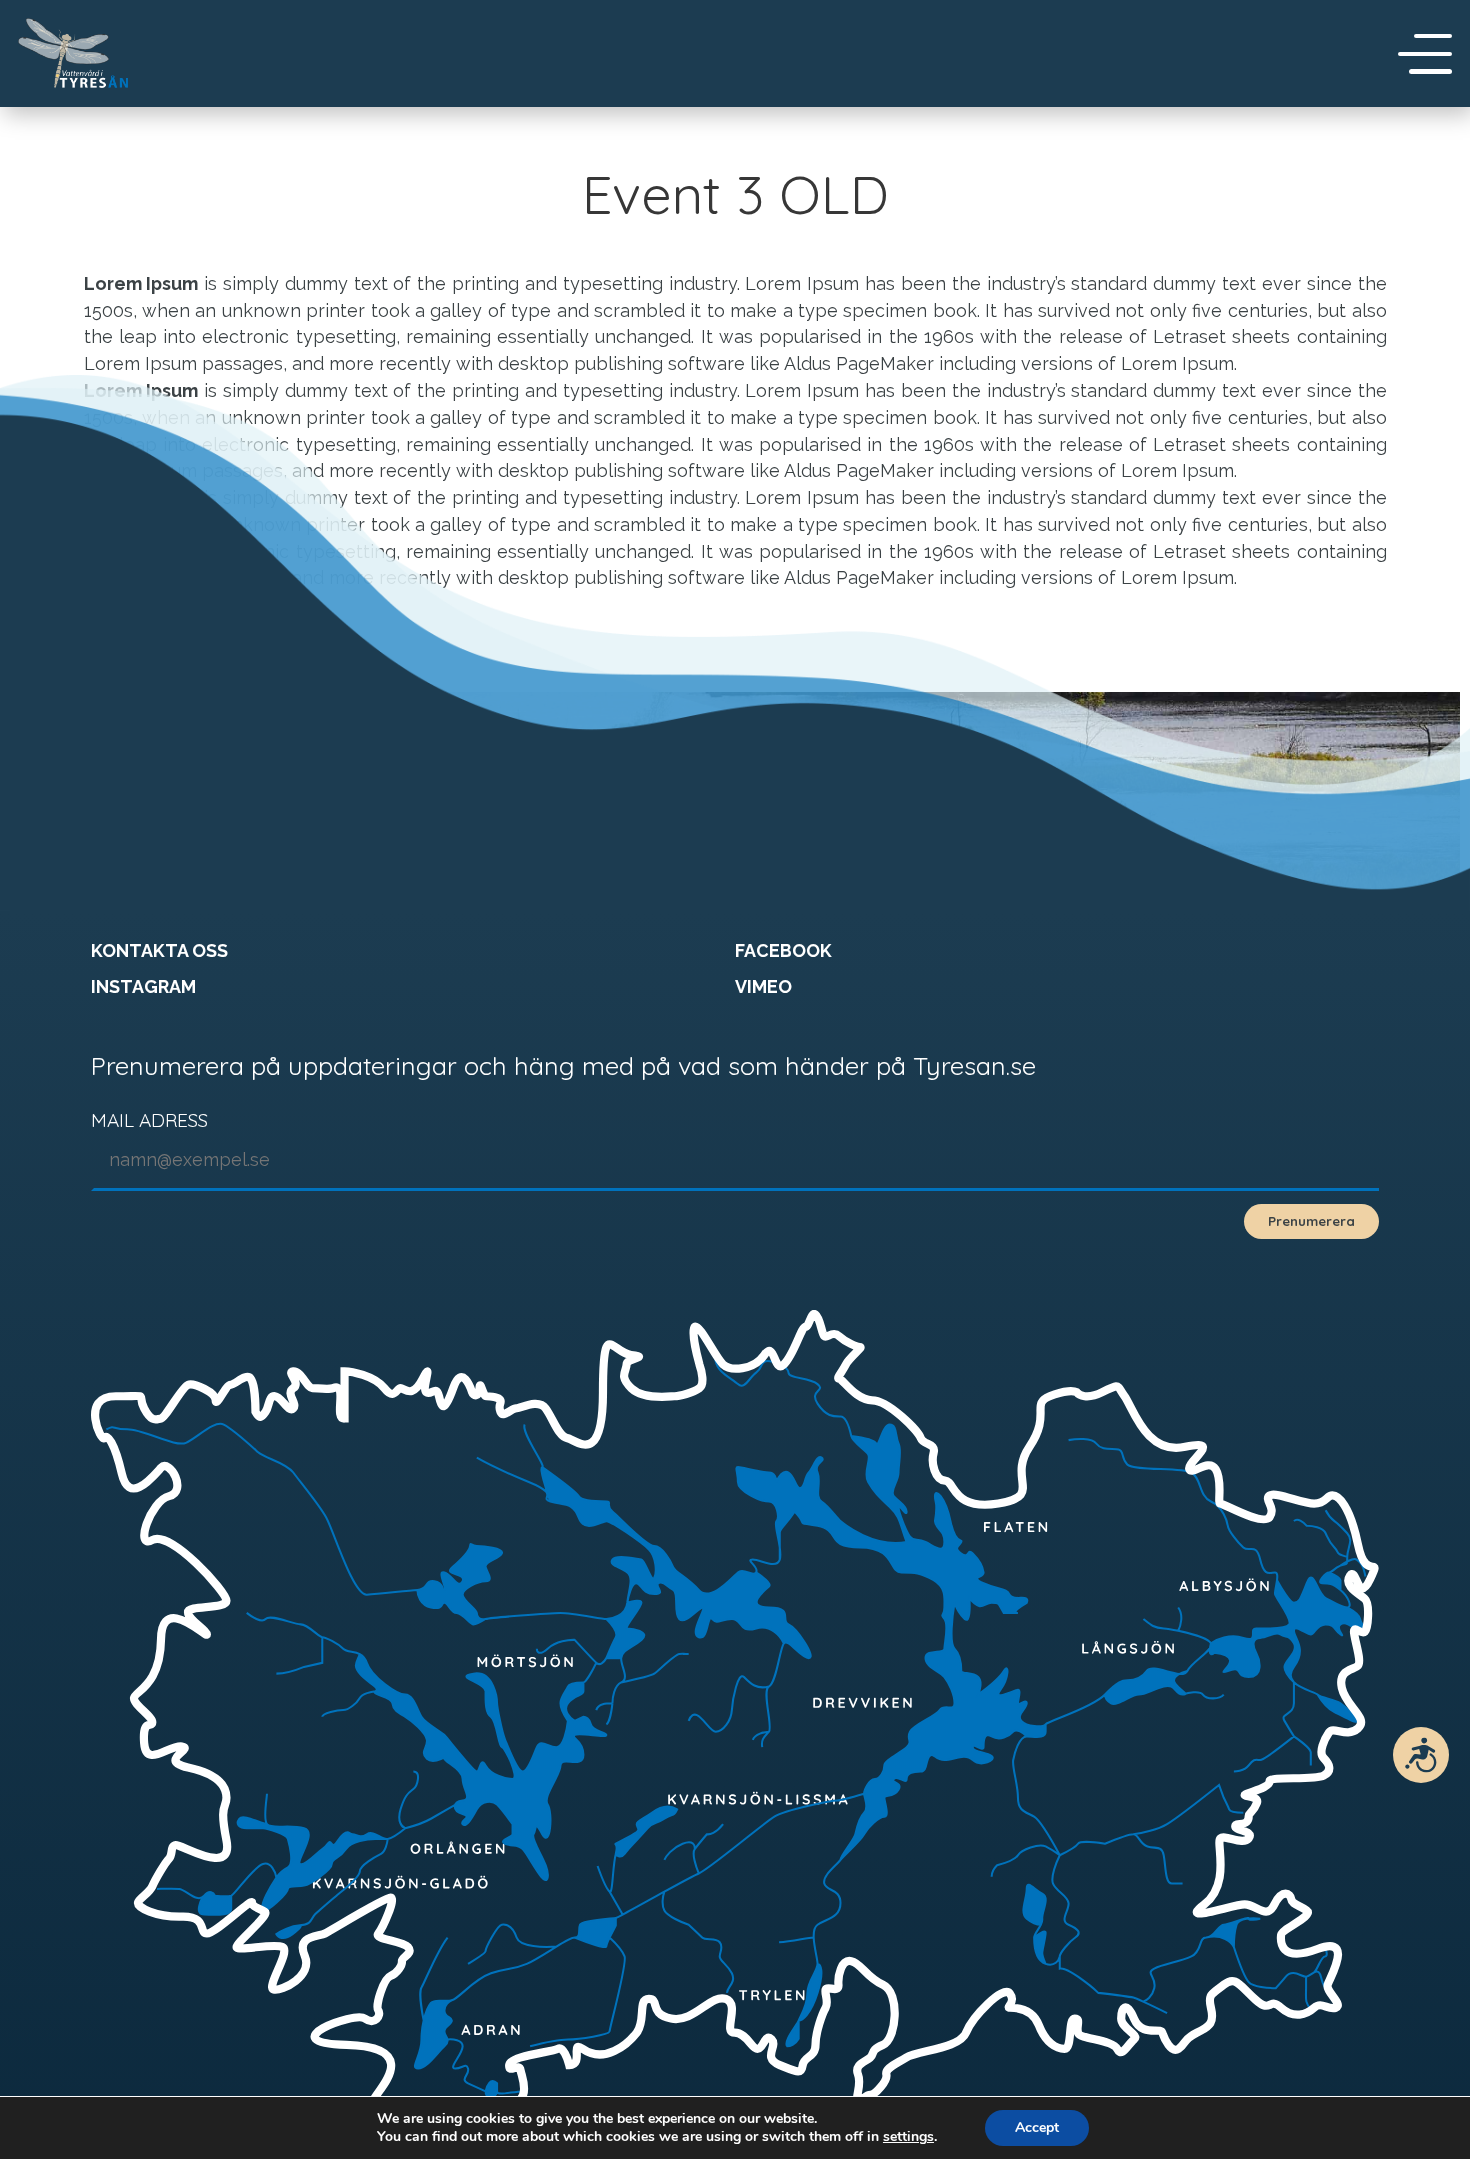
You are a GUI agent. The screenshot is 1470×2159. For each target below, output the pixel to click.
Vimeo (763, 986)
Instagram (143, 986)
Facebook (783, 950)
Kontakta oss (159, 950)
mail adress (149, 1120)
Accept (1037, 2127)
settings (908, 2137)
